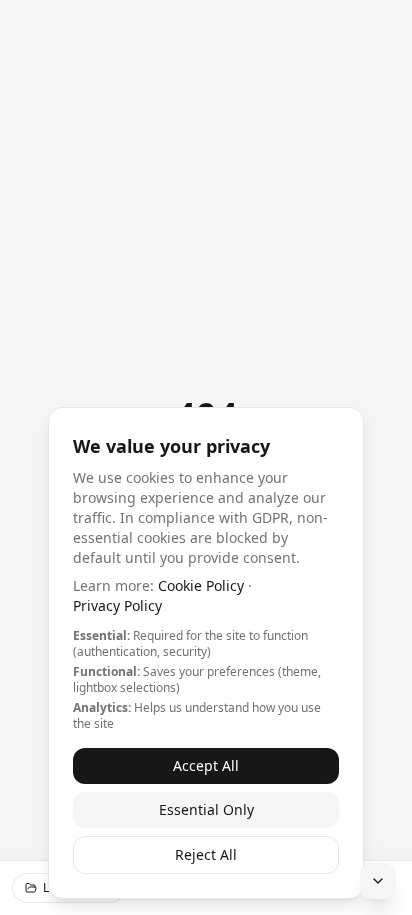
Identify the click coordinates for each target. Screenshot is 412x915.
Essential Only (206, 809)
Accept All (206, 765)
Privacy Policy (117, 605)
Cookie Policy (201, 585)
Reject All (206, 854)
